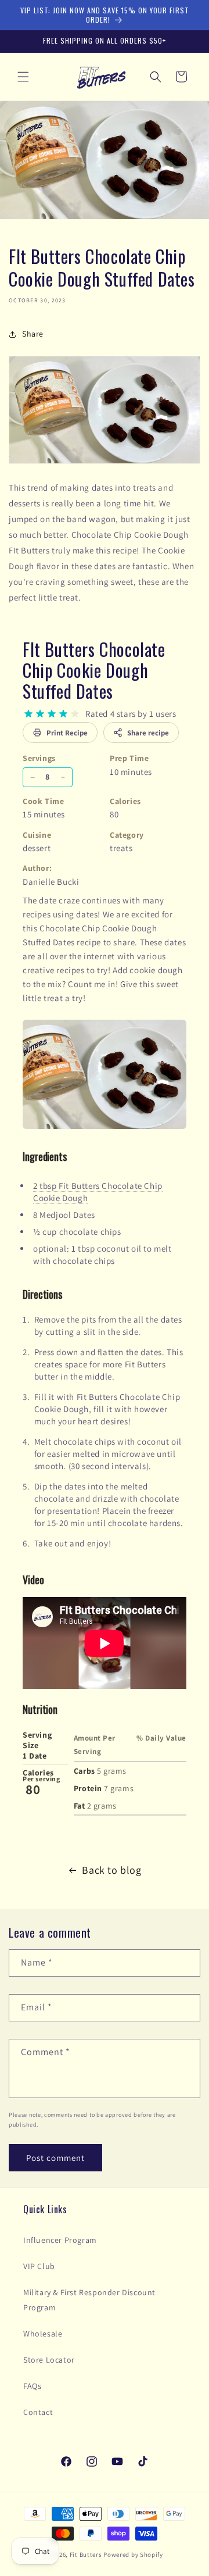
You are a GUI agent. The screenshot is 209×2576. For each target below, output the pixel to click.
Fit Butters (86, 2554)
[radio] (28, 714)
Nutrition (40, 1709)
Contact (38, 2412)
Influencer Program (60, 2240)
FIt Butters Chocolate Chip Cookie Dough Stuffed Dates (94, 670)
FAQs (32, 2386)
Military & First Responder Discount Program (89, 2300)
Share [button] (33, 334)
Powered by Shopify (133, 2554)
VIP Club (39, 2266)
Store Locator (49, 2360)
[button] (23, 77)
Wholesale (43, 2334)
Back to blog (111, 1870)
